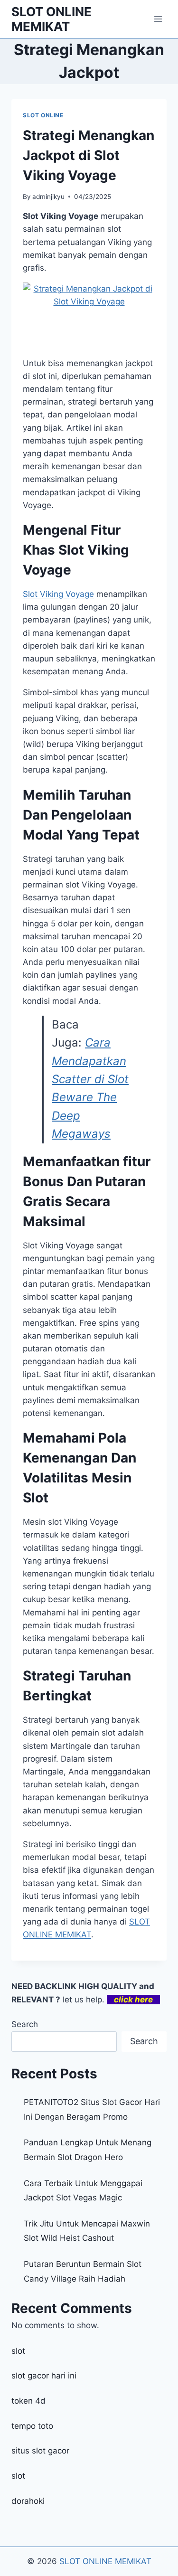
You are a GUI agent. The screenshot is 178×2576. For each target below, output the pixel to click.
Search (25, 2024)
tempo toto (32, 2426)
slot (18, 2351)
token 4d (28, 2401)
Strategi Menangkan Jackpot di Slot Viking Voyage (89, 155)
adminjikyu (48, 197)
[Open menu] (158, 19)
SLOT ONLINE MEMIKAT (105, 2561)
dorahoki (28, 2501)
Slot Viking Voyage (58, 594)
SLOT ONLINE (43, 115)
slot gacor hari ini (44, 2376)
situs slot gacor (40, 2451)
